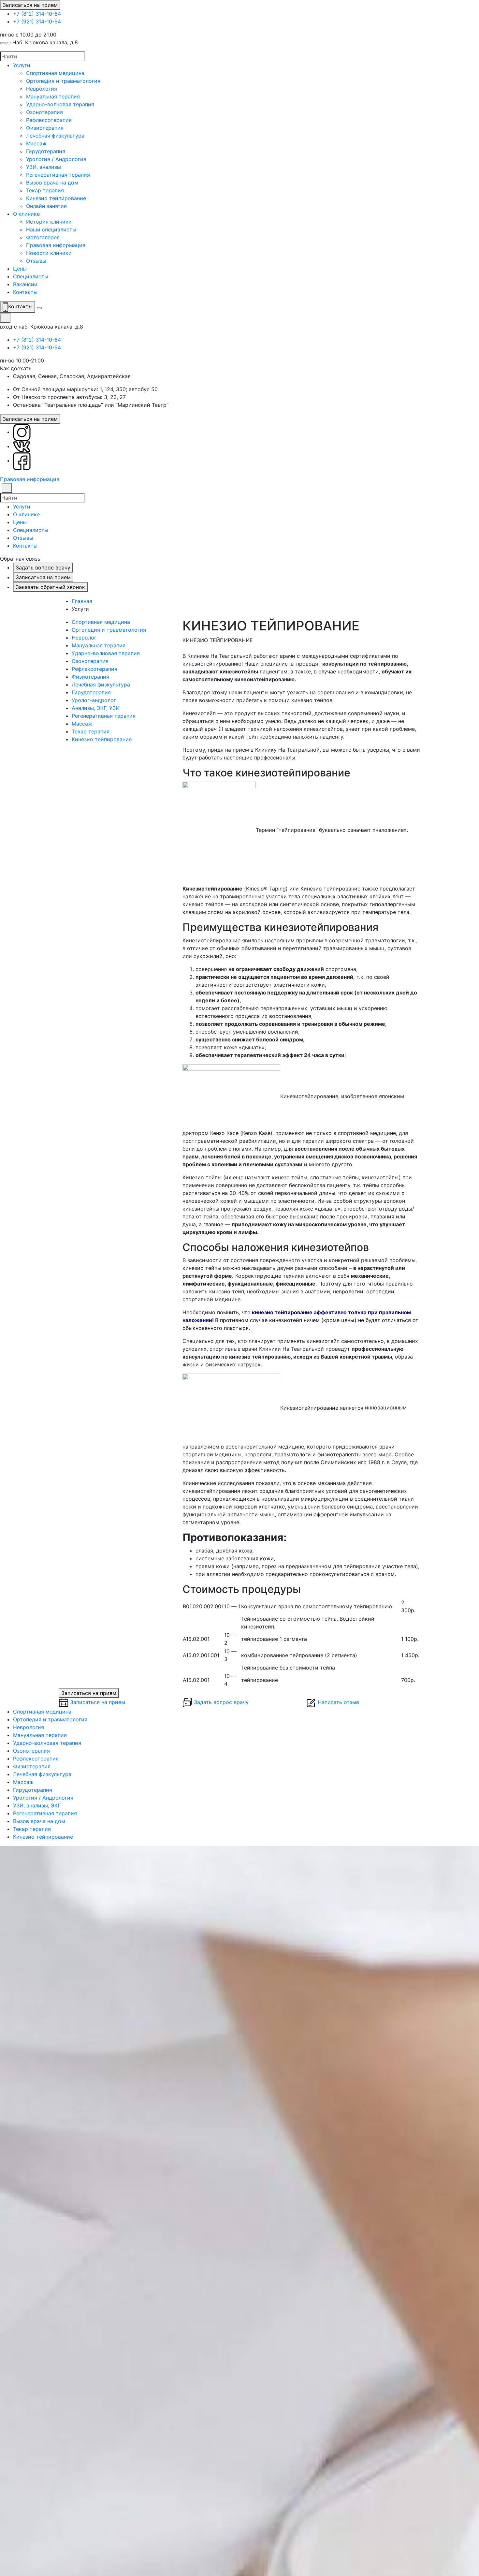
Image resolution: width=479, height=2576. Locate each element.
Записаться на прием (30, 5)
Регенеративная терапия (58, 175)
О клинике (26, 214)
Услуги (22, 65)
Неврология (42, 89)
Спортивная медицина (55, 73)
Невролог (84, 638)
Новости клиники (49, 253)
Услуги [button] (22, 507)
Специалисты (31, 276)
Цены (20, 269)
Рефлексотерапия (49, 120)
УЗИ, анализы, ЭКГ (37, 1805)
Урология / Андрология (56, 159)
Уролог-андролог (94, 700)
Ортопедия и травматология (63, 81)
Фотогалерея (43, 237)
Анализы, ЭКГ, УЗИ (96, 708)
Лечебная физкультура (55, 136)
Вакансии (25, 284)
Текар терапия (45, 190)
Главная (82, 601)
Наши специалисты (51, 229)
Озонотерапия (44, 112)
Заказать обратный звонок (50, 587)
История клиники (49, 222)
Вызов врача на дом (52, 183)
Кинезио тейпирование (56, 198)
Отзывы (36, 261)
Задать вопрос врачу (43, 567)
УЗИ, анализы (44, 167)
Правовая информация (56, 245)
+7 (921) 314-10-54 (37, 22)
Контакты (25, 292)
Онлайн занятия (46, 206)
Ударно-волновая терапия (60, 104)
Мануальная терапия (53, 96)
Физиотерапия (45, 128)
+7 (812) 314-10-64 (37, 14)
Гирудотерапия (46, 151)
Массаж (36, 143)
